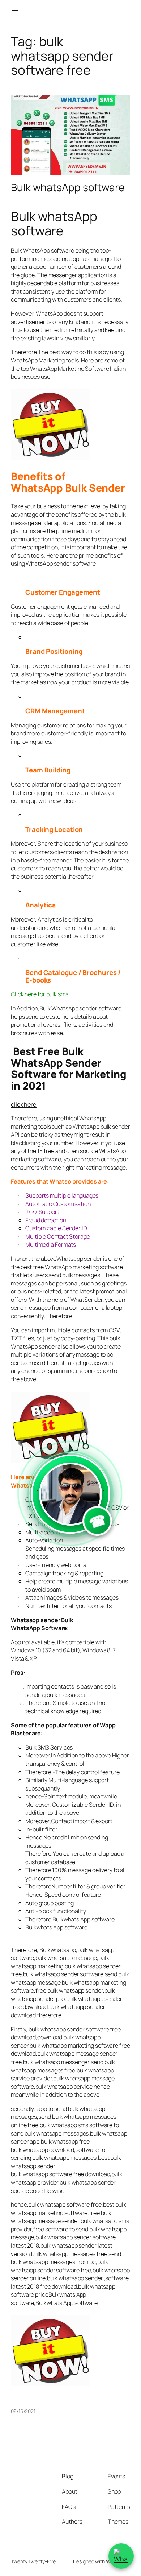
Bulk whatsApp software (68, 188)
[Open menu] (15, 12)
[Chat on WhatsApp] (121, 2556)
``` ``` (70, 1511)
